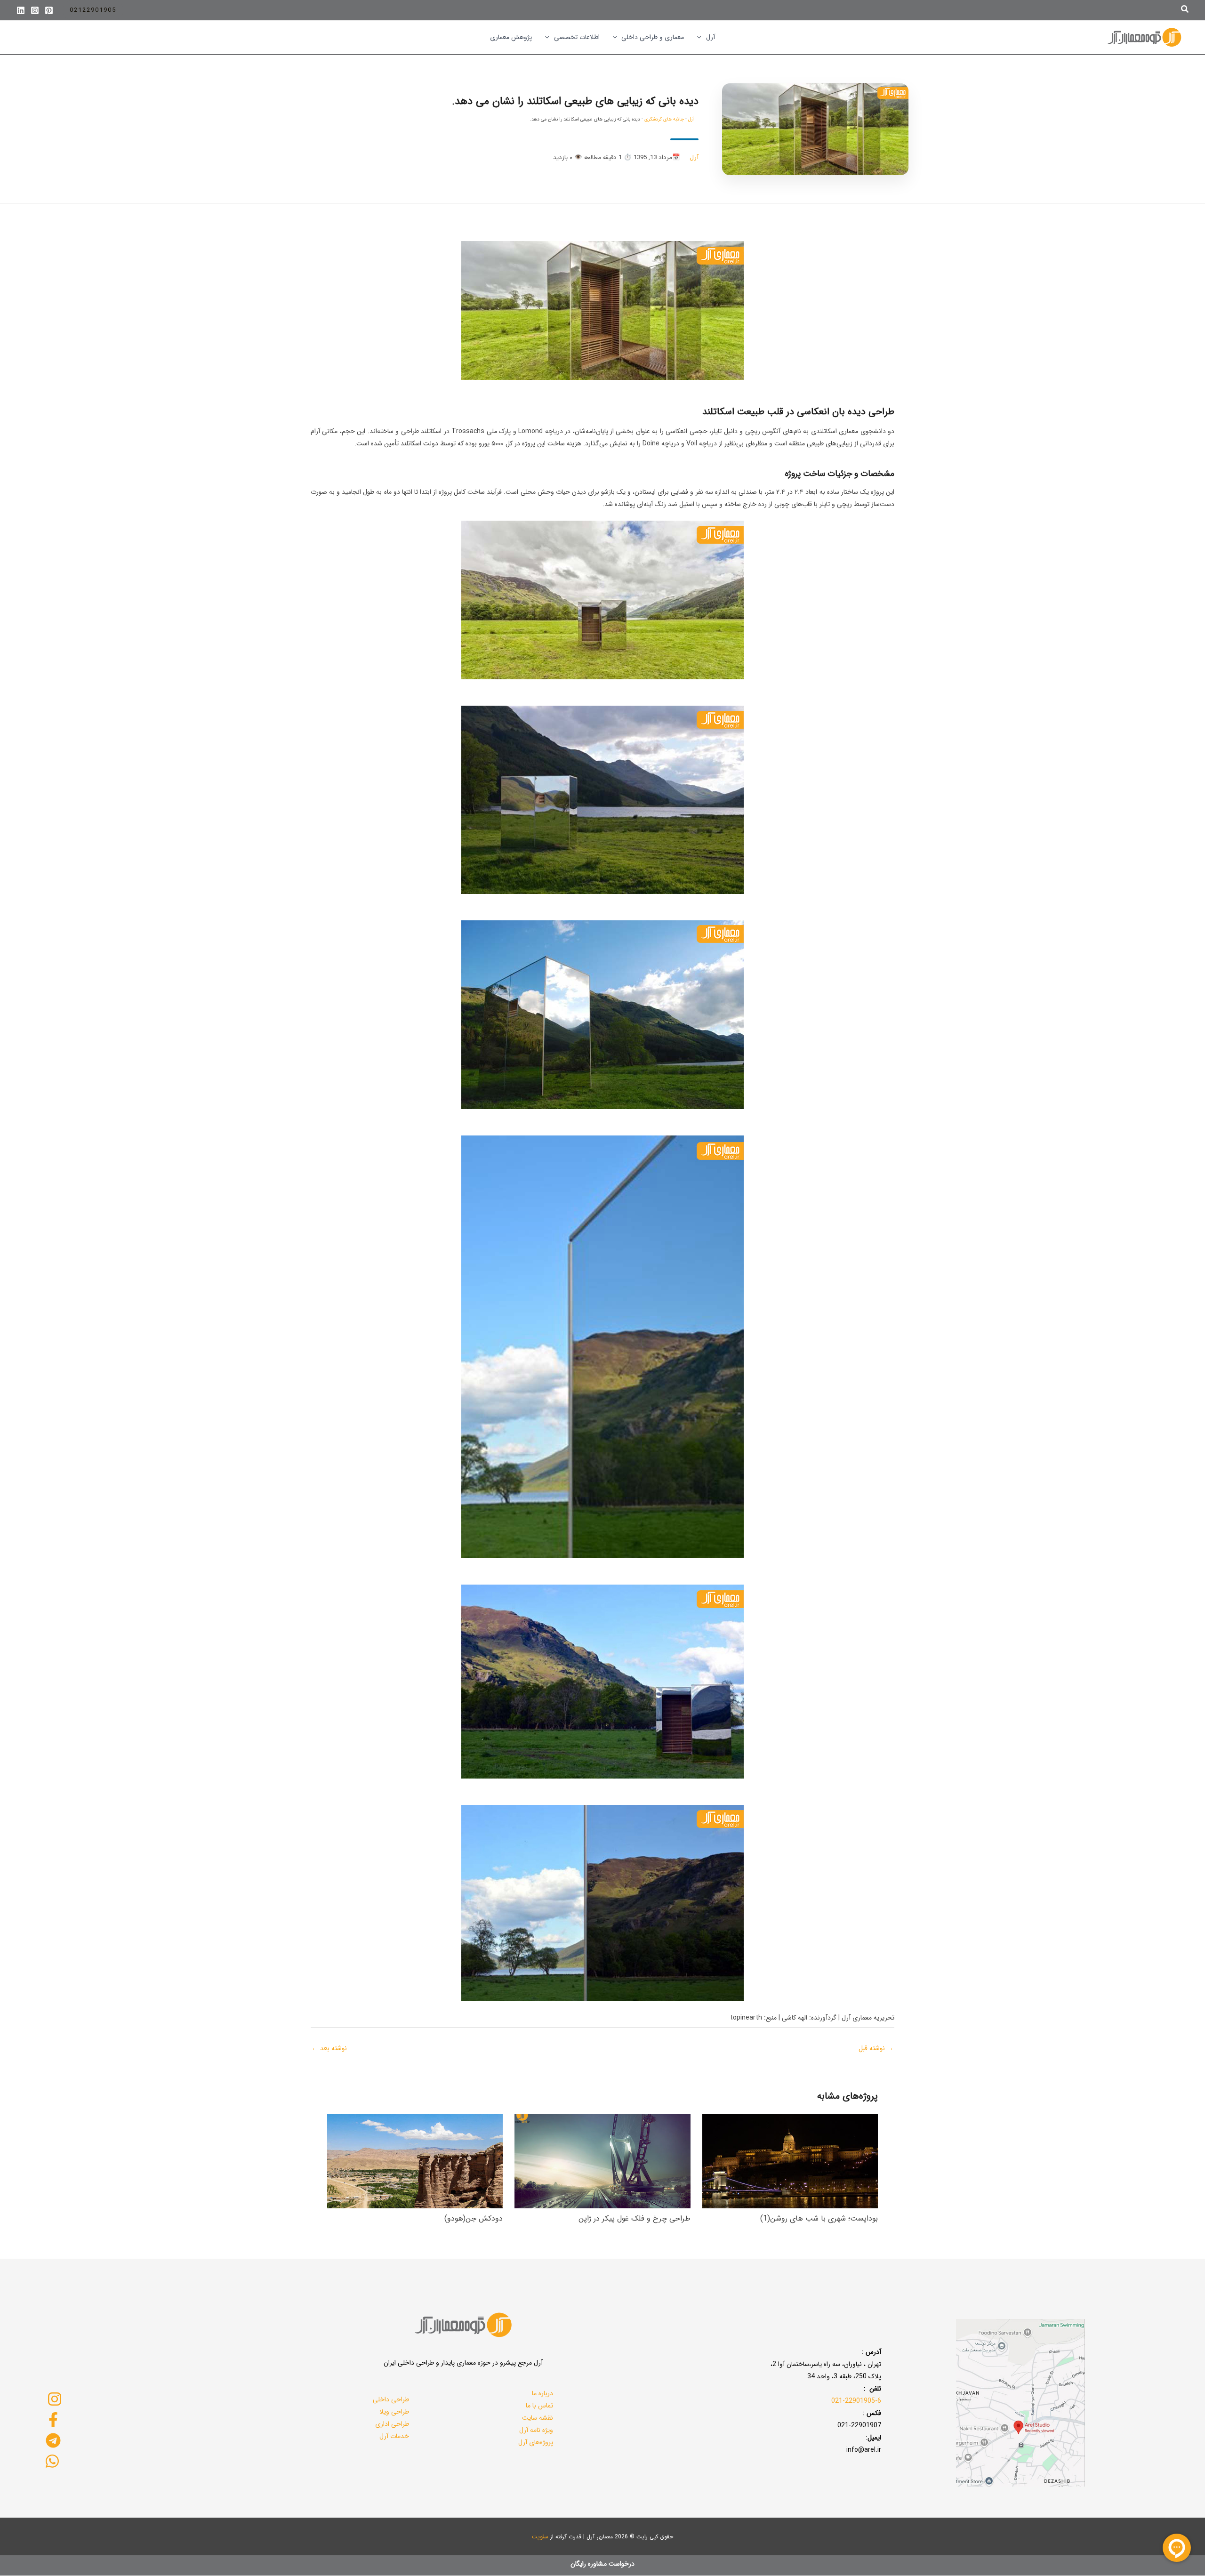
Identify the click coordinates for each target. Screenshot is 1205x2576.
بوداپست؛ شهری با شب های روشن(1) (819, 2218)
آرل (691, 119)
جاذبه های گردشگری (664, 119)
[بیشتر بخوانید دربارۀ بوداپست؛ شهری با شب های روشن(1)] (790, 2161)
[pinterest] (49, 10)
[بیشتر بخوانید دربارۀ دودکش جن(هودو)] (415, 2161)
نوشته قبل (876, 2048)
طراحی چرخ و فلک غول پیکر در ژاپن (635, 2218)
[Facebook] (53, 2420)
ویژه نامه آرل (536, 2430)
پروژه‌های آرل (536, 2442)
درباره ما (542, 2393)
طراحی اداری (392, 2424)
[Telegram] (53, 2440)
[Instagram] (35, 10)
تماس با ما (539, 2406)
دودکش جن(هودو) (474, 2218)
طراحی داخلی (391, 2399)
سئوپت (540, 2537)
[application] (701, 37)
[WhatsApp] (52, 2461)
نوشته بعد (329, 2048)
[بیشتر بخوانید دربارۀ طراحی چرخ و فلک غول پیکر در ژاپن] (602, 2161)
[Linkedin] (21, 10)
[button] (1184, 10)
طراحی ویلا (394, 2412)
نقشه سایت (538, 2418)
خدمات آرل (394, 2436)
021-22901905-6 (856, 2401)
